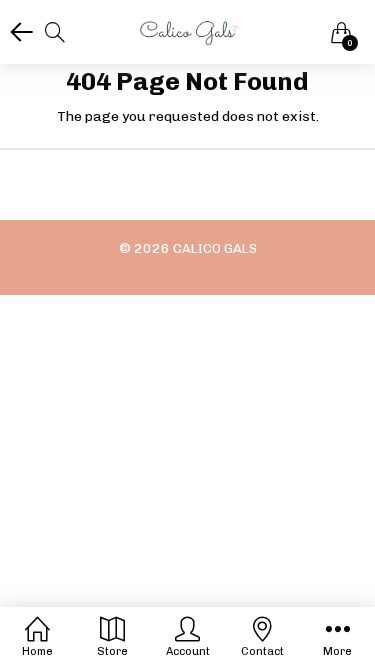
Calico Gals (215, 248)
